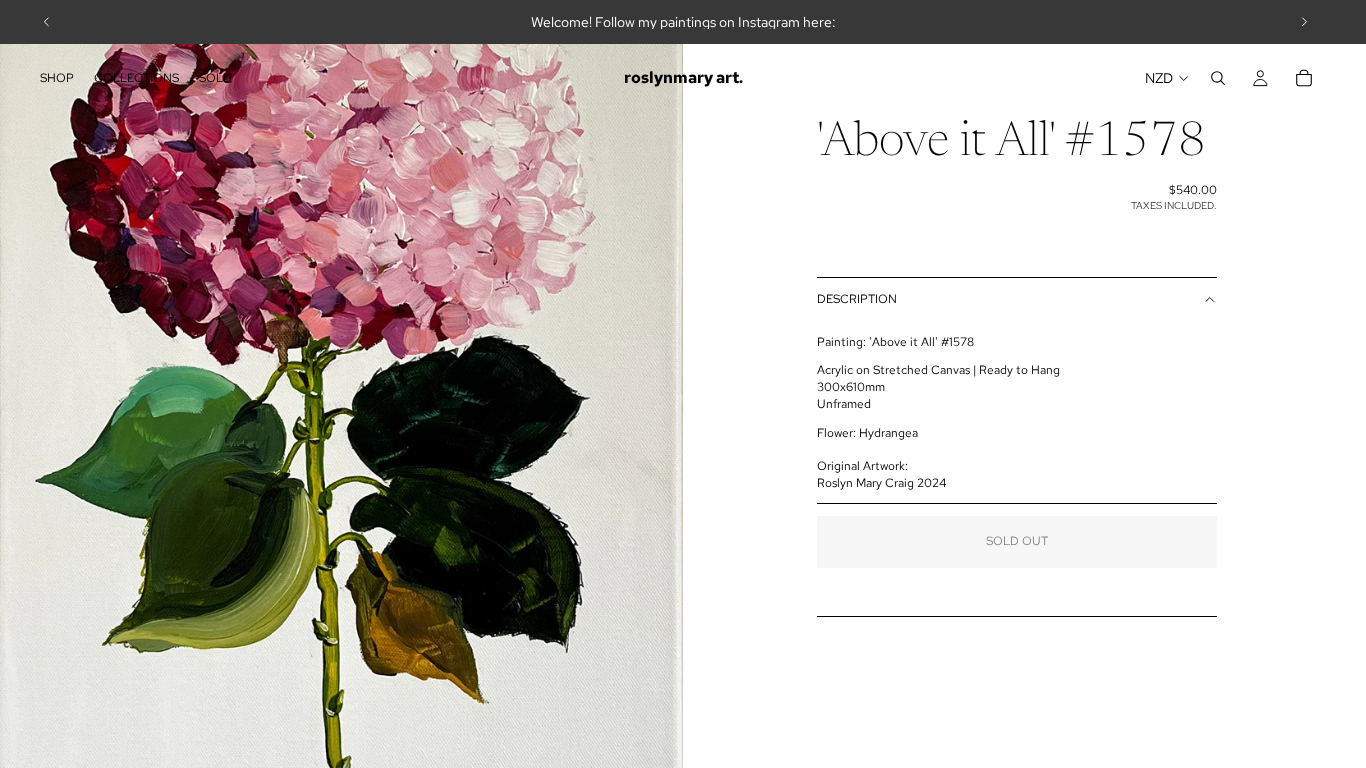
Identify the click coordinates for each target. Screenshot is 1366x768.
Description (857, 299)
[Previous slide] (47, 22)
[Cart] (1304, 78)
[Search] (1218, 78)
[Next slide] (1304, 22)
